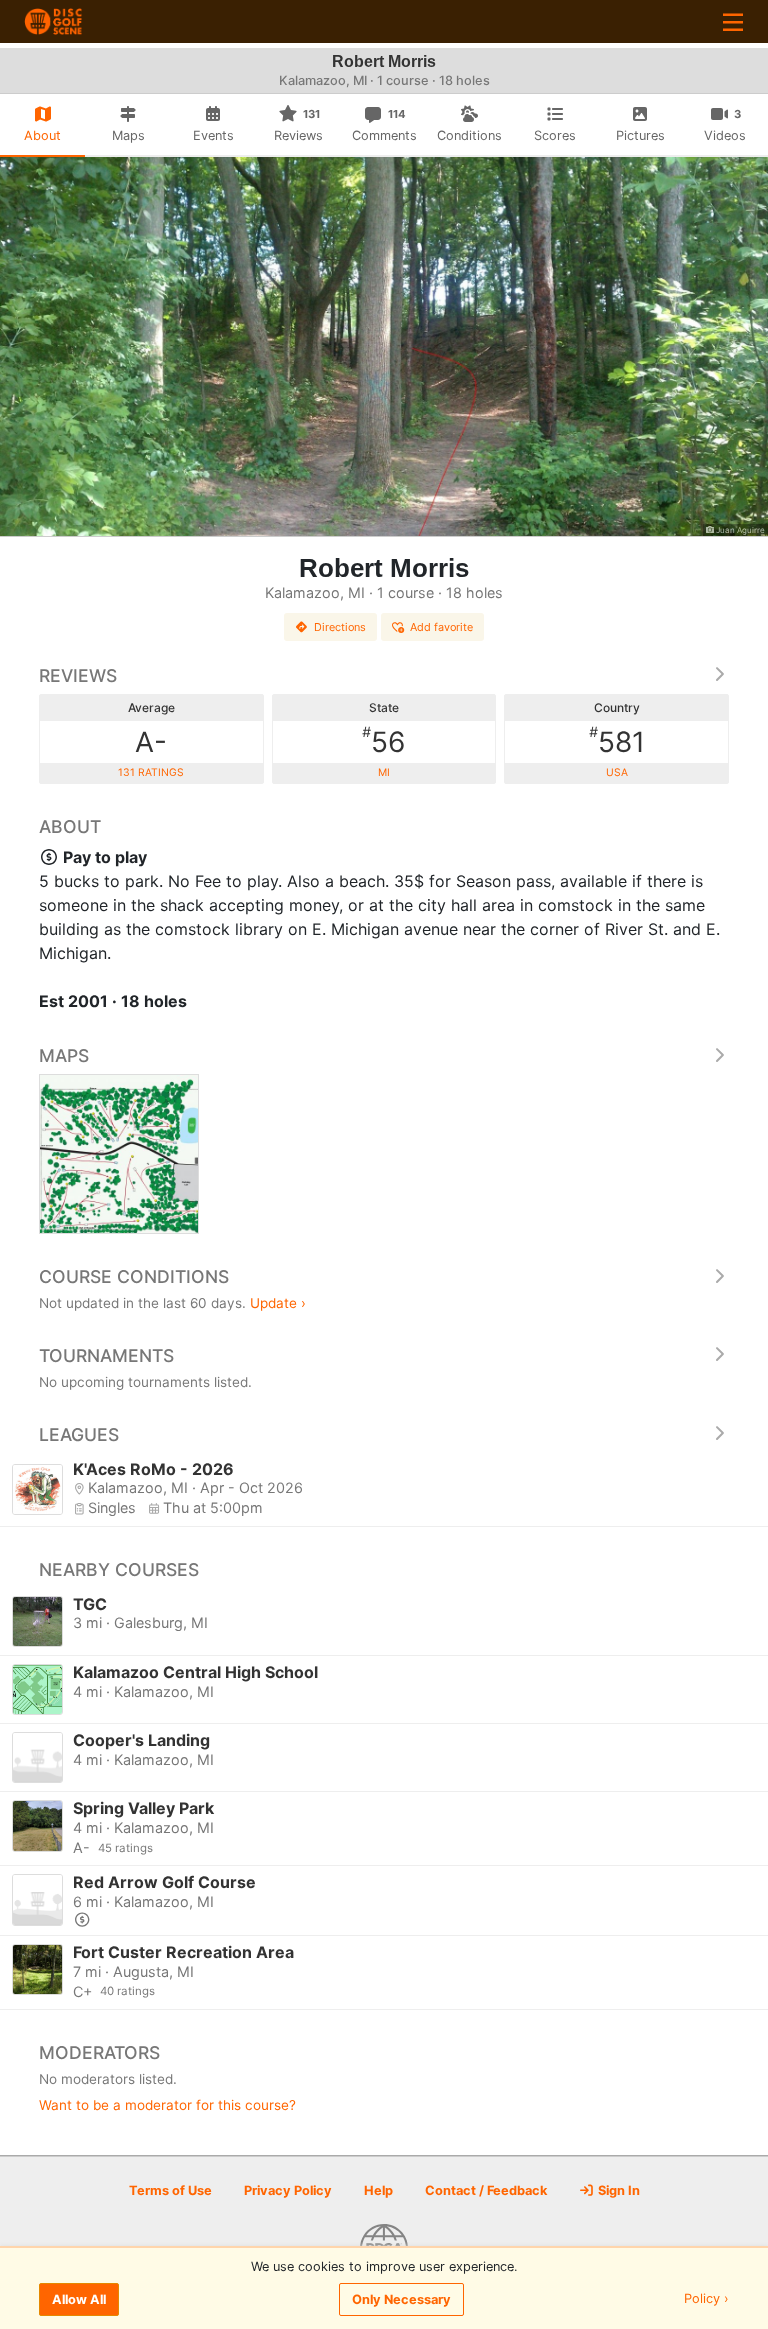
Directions (340, 627)
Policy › (706, 2299)
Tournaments (106, 1355)
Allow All (79, 2299)
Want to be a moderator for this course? (167, 2105)
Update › (278, 1303)
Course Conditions (134, 1276)
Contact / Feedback (486, 2190)
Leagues (79, 1434)
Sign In (617, 2190)
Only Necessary (401, 2299)
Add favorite (441, 627)
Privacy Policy (288, 2190)
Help (378, 2190)
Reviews (78, 675)
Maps (64, 1055)
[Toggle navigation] (733, 21)
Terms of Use (170, 2190)
